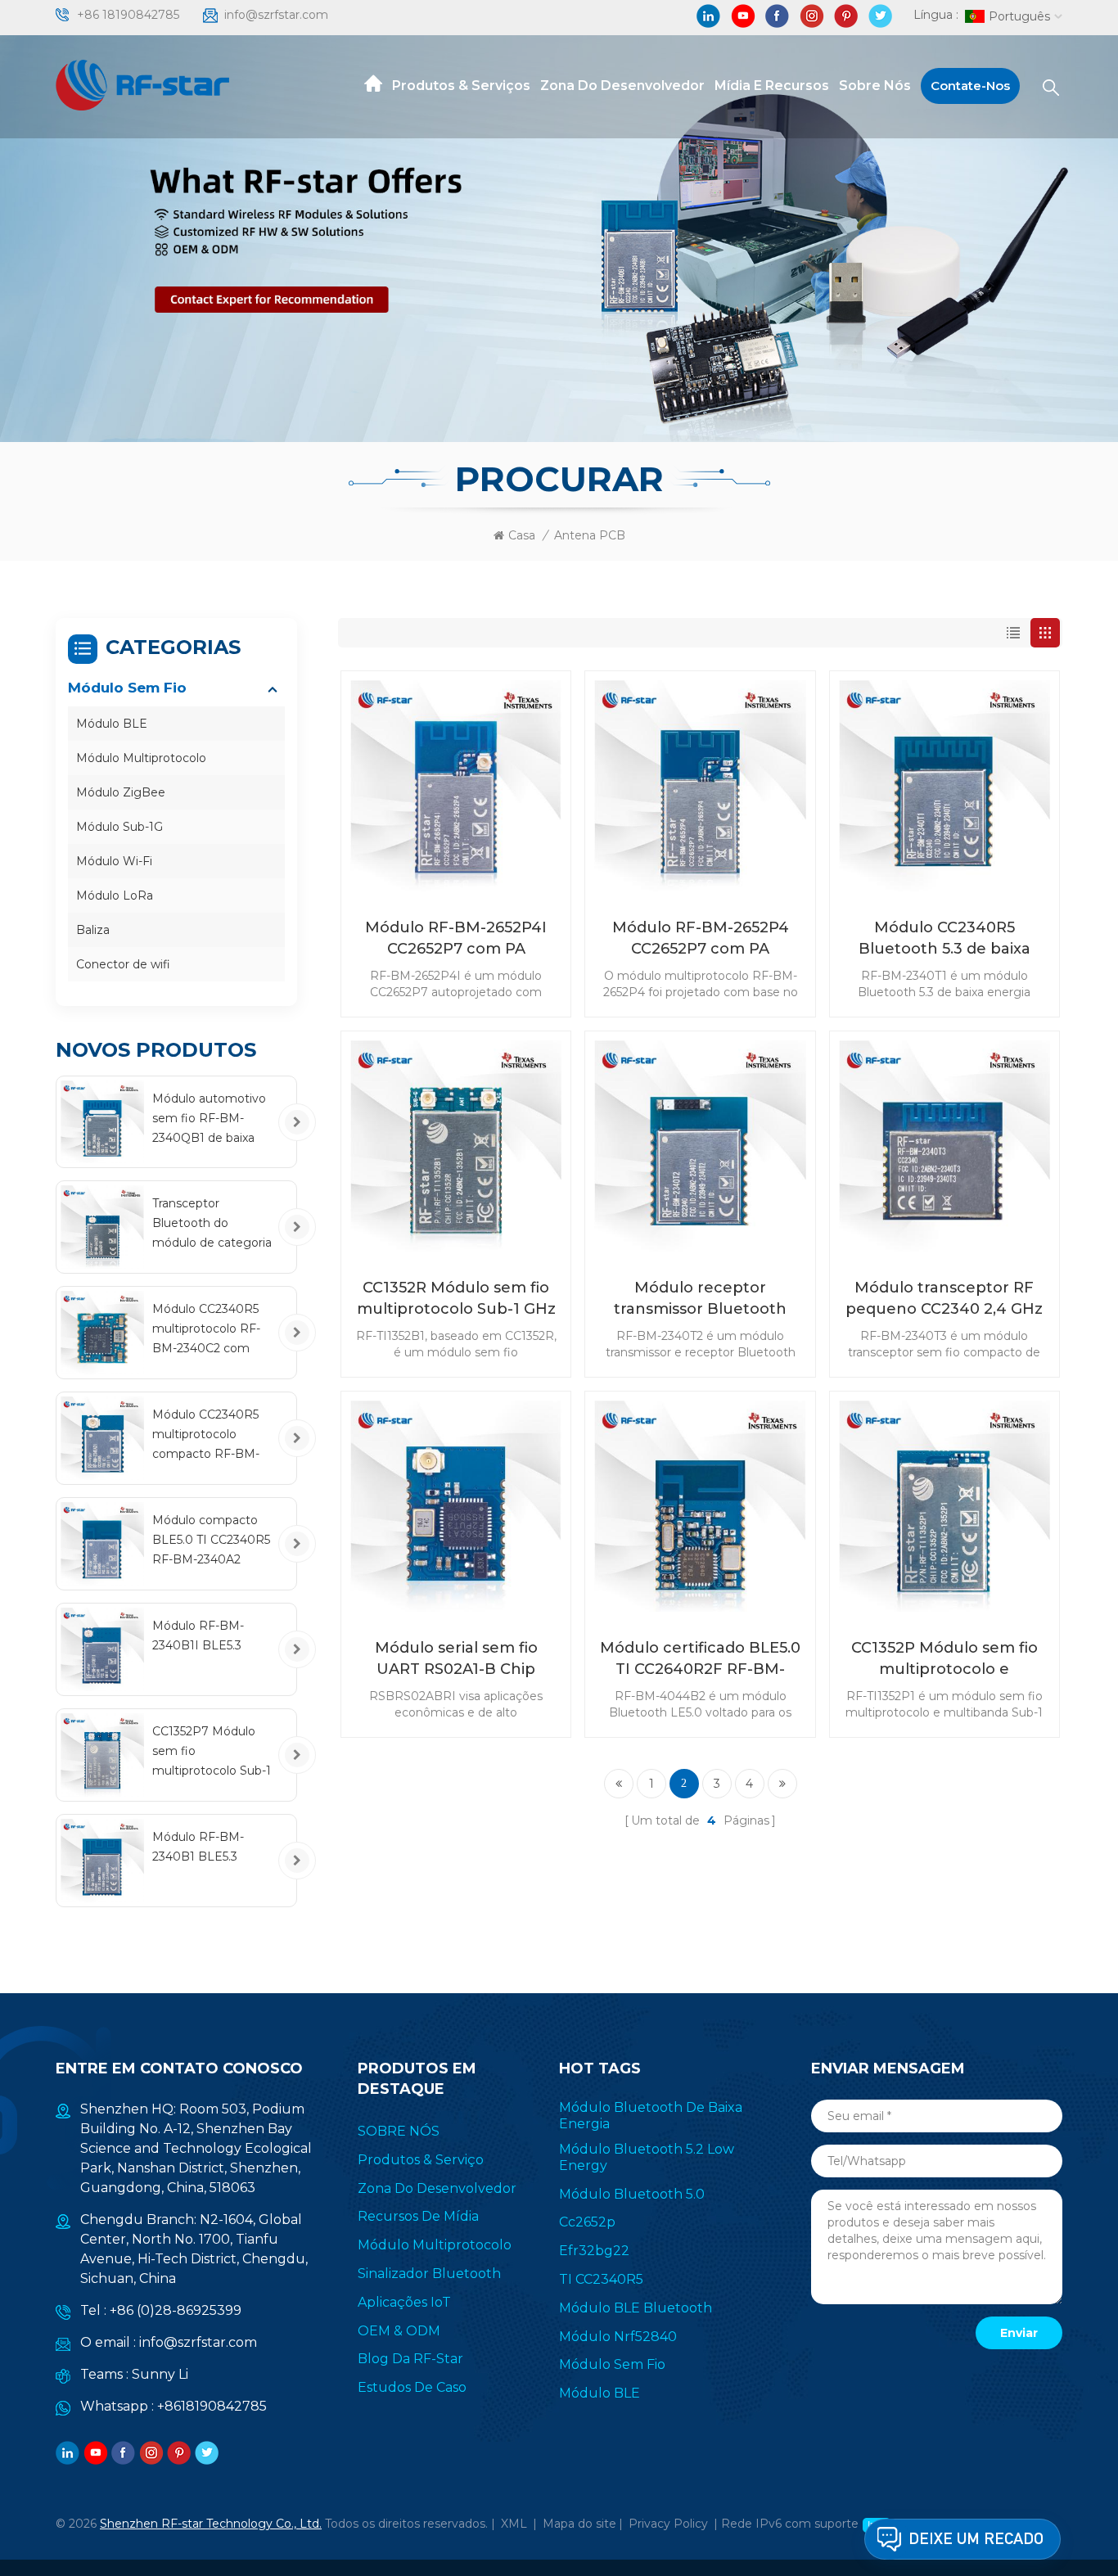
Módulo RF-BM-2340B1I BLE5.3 (198, 1635)
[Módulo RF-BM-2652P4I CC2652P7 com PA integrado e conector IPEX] (456, 786)
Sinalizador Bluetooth (429, 2274)
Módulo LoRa (115, 896)
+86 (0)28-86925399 (176, 2310)
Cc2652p (587, 2222)
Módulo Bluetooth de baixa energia (651, 2116)
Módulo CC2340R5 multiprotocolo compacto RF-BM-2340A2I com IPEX (207, 1435)
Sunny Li (160, 2374)
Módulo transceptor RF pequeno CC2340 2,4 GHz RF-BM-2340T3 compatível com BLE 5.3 (944, 1299)
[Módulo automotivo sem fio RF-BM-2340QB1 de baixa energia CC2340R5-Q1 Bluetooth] (102, 1122)
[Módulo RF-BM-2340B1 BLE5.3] (102, 1861)
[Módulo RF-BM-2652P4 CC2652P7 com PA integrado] (700, 786)
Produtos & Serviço (421, 2160)
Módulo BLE (112, 724)
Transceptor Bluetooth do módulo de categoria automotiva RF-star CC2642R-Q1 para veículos (212, 1224)
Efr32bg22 (594, 2251)
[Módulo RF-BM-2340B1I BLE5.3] (102, 1649)
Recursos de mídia (418, 2216)
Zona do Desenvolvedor (437, 2188)
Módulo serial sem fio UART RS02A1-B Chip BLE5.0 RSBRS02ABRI (456, 1659)
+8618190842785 (212, 2406)
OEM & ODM (399, 2331)
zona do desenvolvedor (622, 86)
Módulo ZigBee (121, 792)
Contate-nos (970, 86)
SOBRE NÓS (399, 2131)
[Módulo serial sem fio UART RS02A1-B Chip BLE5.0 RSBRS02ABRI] (456, 1506)
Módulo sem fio (127, 688)
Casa (522, 535)
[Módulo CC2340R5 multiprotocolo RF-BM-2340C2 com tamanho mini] (102, 1333)
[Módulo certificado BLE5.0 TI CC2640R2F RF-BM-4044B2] (700, 1506)
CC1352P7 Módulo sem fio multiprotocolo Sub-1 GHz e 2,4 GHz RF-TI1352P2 (212, 1752)
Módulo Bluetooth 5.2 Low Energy (647, 2157)
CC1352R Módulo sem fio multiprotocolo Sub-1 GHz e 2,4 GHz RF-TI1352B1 (456, 1299)
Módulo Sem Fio (612, 2364)
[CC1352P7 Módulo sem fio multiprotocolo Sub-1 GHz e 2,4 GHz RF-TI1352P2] (102, 1755)
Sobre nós (875, 86)
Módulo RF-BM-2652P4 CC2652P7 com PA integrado (701, 939)
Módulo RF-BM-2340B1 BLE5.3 (198, 1847)
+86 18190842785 (128, 15)
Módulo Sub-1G (119, 827)
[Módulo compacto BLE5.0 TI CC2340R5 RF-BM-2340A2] (102, 1544)
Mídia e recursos (772, 86)
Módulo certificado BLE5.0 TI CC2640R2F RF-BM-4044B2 (700, 1659)
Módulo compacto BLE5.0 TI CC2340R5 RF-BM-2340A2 (211, 1540)
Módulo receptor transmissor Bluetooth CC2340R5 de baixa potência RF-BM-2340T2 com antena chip (701, 1299)
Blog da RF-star (410, 2359)
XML (514, 2524)
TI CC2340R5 (601, 2279)
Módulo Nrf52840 (618, 2337)
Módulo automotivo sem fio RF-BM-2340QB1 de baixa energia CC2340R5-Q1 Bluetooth (209, 1119)
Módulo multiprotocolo (435, 2245)
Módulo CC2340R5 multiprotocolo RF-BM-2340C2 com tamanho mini (206, 1330)
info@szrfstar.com (276, 15)
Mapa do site (579, 2524)
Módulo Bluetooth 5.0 (632, 2194)
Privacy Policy (668, 2524)
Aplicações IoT (404, 2302)
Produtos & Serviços (461, 86)
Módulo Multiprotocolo (141, 758)
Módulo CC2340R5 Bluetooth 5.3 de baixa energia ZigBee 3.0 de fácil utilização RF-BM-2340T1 (944, 939)
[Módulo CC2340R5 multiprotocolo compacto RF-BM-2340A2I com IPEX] (102, 1438)
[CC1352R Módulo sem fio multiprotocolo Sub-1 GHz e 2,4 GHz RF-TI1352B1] (456, 1146)
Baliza (93, 930)
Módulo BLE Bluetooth (636, 2308)
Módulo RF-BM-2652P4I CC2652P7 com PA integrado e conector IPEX (456, 939)
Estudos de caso (412, 2387)
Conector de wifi (123, 964)
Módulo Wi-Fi (114, 861)
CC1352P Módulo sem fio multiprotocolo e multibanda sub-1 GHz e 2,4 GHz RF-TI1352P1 (944, 1659)
